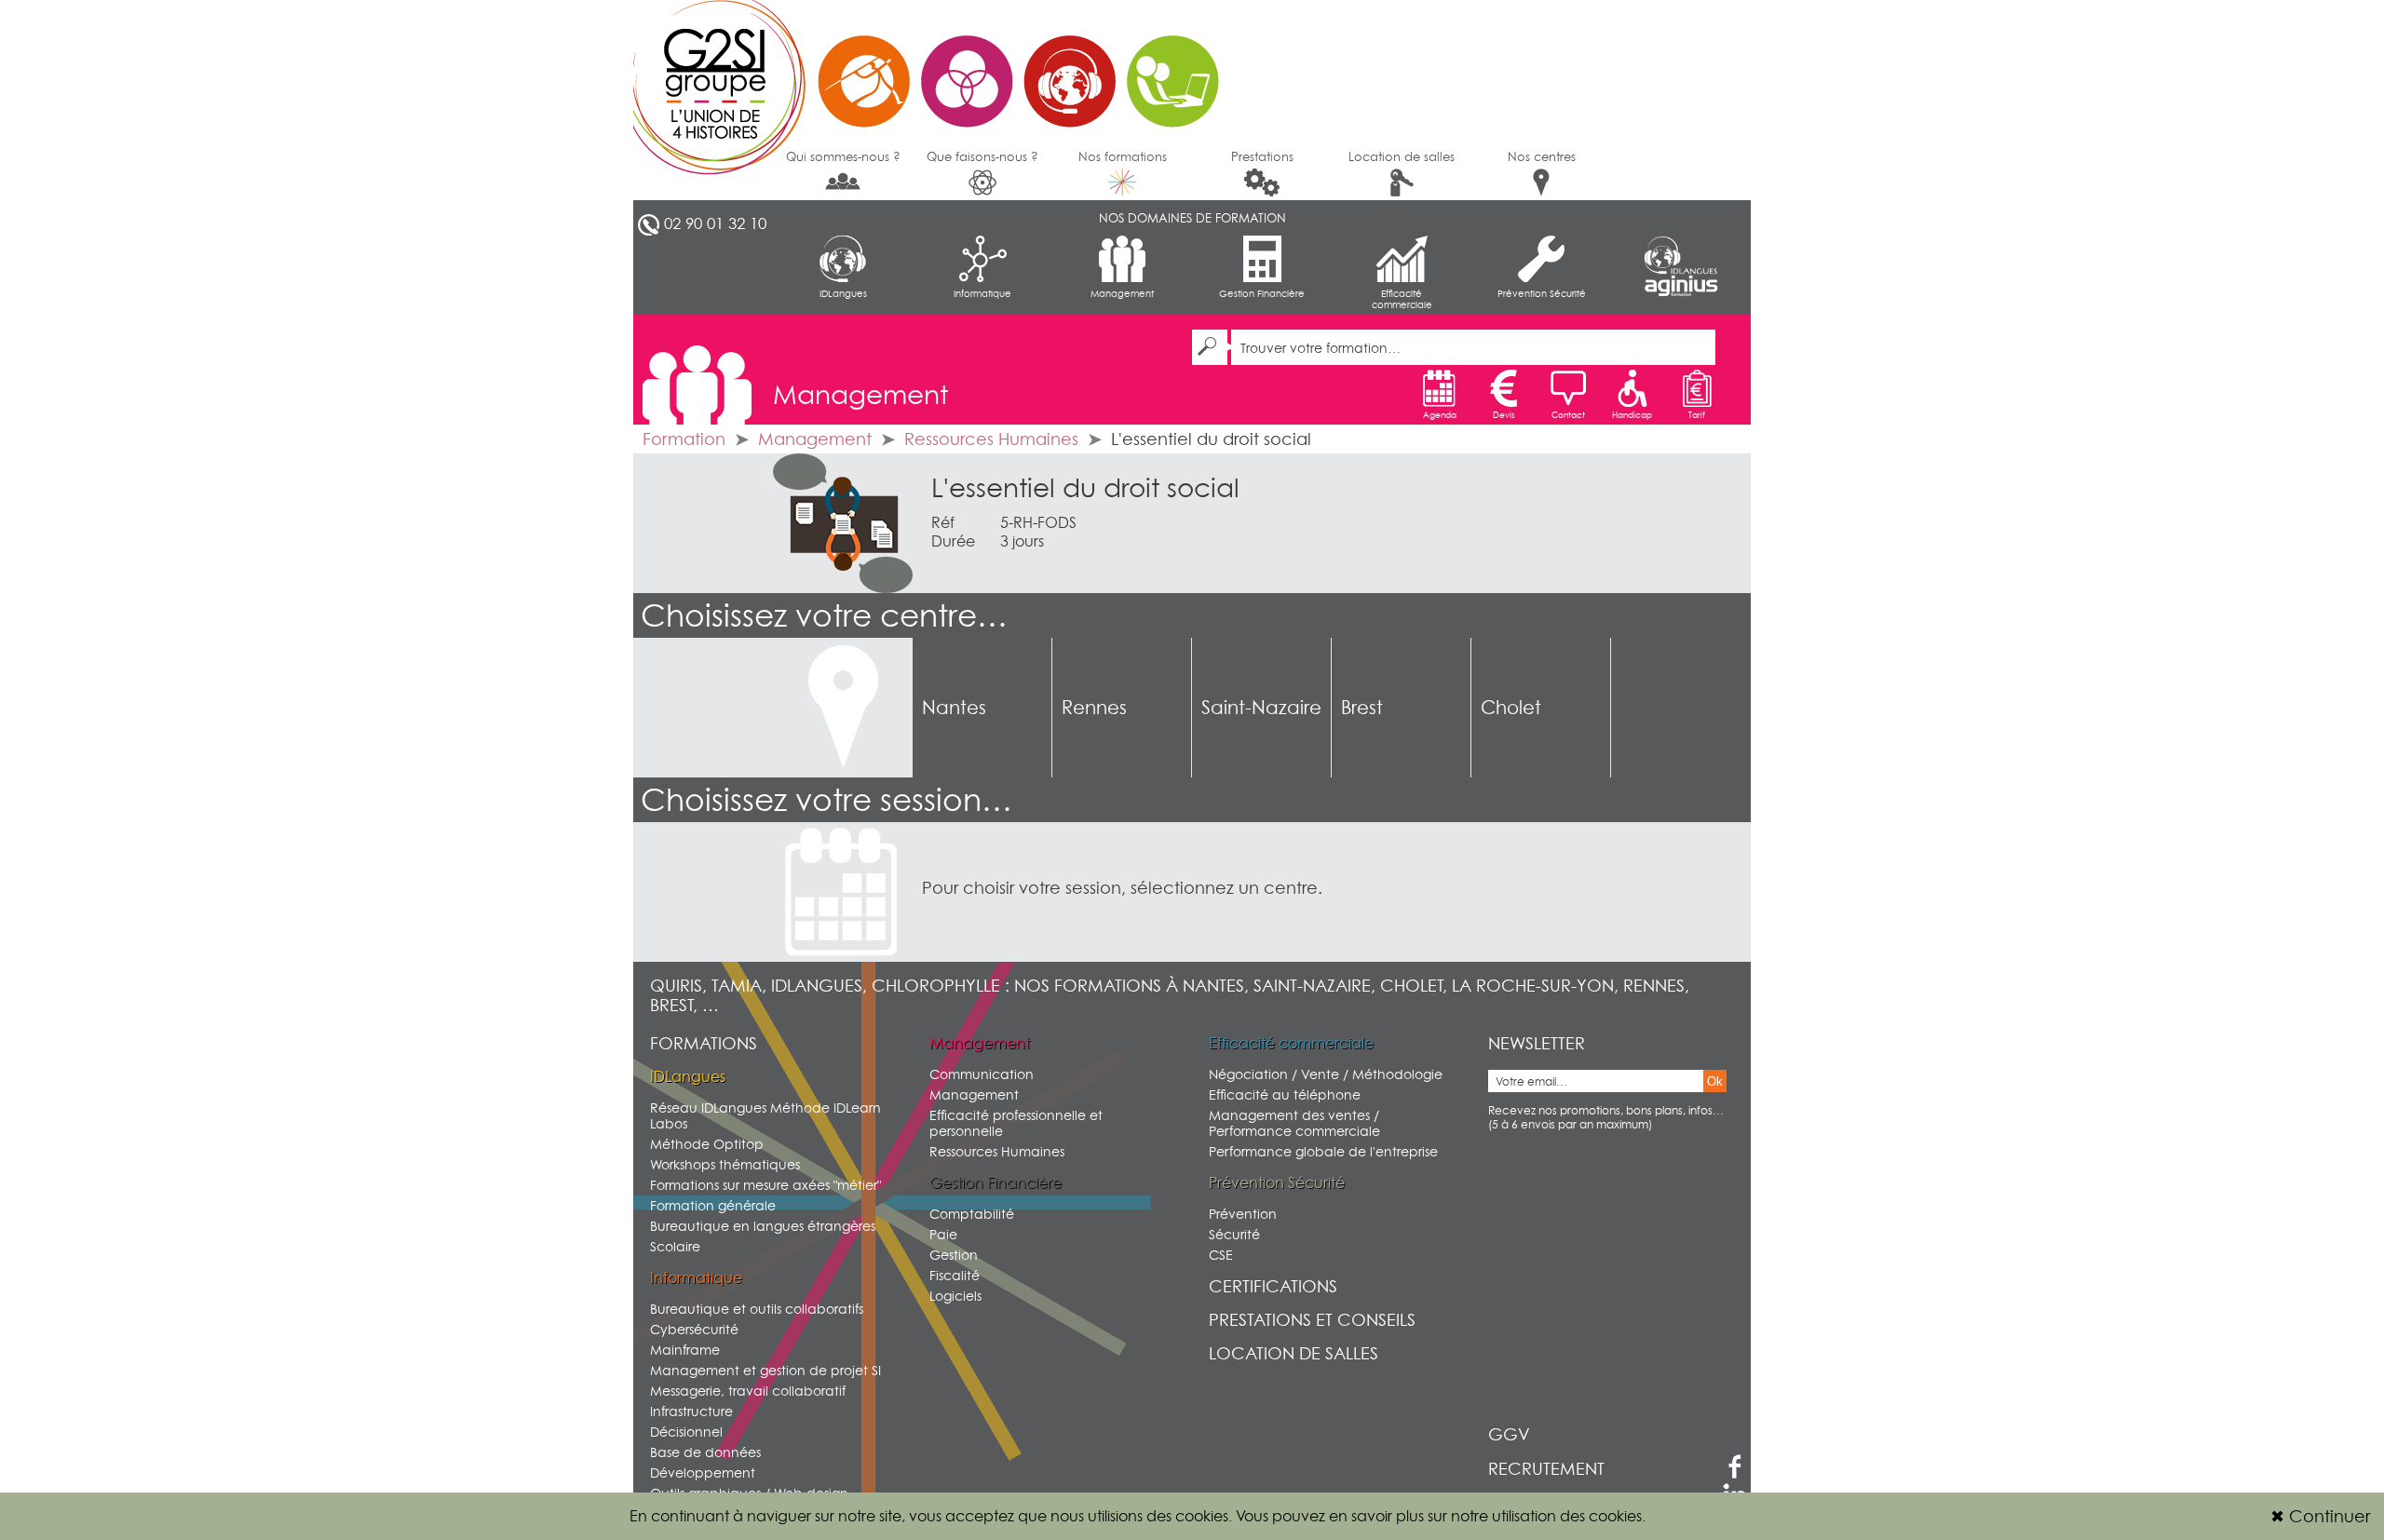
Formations (704, 1043)
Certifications (1273, 1286)
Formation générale (713, 1205)
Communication (982, 1074)
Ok (1715, 1081)
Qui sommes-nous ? (843, 156)
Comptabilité (972, 1214)
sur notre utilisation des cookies (1535, 1516)
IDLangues (843, 293)
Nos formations (1123, 156)
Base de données (705, 1452)
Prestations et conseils (1312, 1320)
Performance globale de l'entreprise (1323, 1151)
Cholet (1511, 708)
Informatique (982, 293)
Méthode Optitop (707, 1144)
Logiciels (955, 1296)
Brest (1362, 708)
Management (1122, 293)
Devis (1504, 415)
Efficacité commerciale (1402, 299)
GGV (1509, 1434)
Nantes (954, 708)
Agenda (1440, 415)
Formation (684, 439)
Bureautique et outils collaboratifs (757, 1309)
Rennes (1094, 708)
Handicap (1632, 415)
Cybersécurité (694, 1329)
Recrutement (1546, 1469)
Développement (703, 1472)
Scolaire (675, 1246)
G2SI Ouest (936, 70)
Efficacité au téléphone (1285, 1094)
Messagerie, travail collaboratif (748, 1391)
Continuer (2320, 1516)
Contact (1568, 415)
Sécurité (1234, 1234)
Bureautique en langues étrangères (763, 1226)
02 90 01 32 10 (715, 223)
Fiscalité (955, 1275)
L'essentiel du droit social (1085, 488)
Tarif (1697, 415)
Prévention (1243, 1214)
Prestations (1262, 156)
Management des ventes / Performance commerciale (1294, 1123)
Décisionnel (686, 1432)
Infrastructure (691, 1411)
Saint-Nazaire (1261, 708)
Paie (943, 1234)
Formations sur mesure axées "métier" (765, 1185)
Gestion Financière (1262, 293)
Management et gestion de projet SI (765, 1370)
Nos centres (1542, 156)
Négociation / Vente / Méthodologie (1326, 1074)
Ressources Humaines (991, 439)
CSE (1221, 1255)
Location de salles (1402, 156)
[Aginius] (1681, 286)
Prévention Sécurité (1542, 293)
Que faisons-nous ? (982, 156)
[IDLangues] (1681, 255)
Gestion (954, 1255)
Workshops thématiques (725, 1164)
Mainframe (685, 1350)
